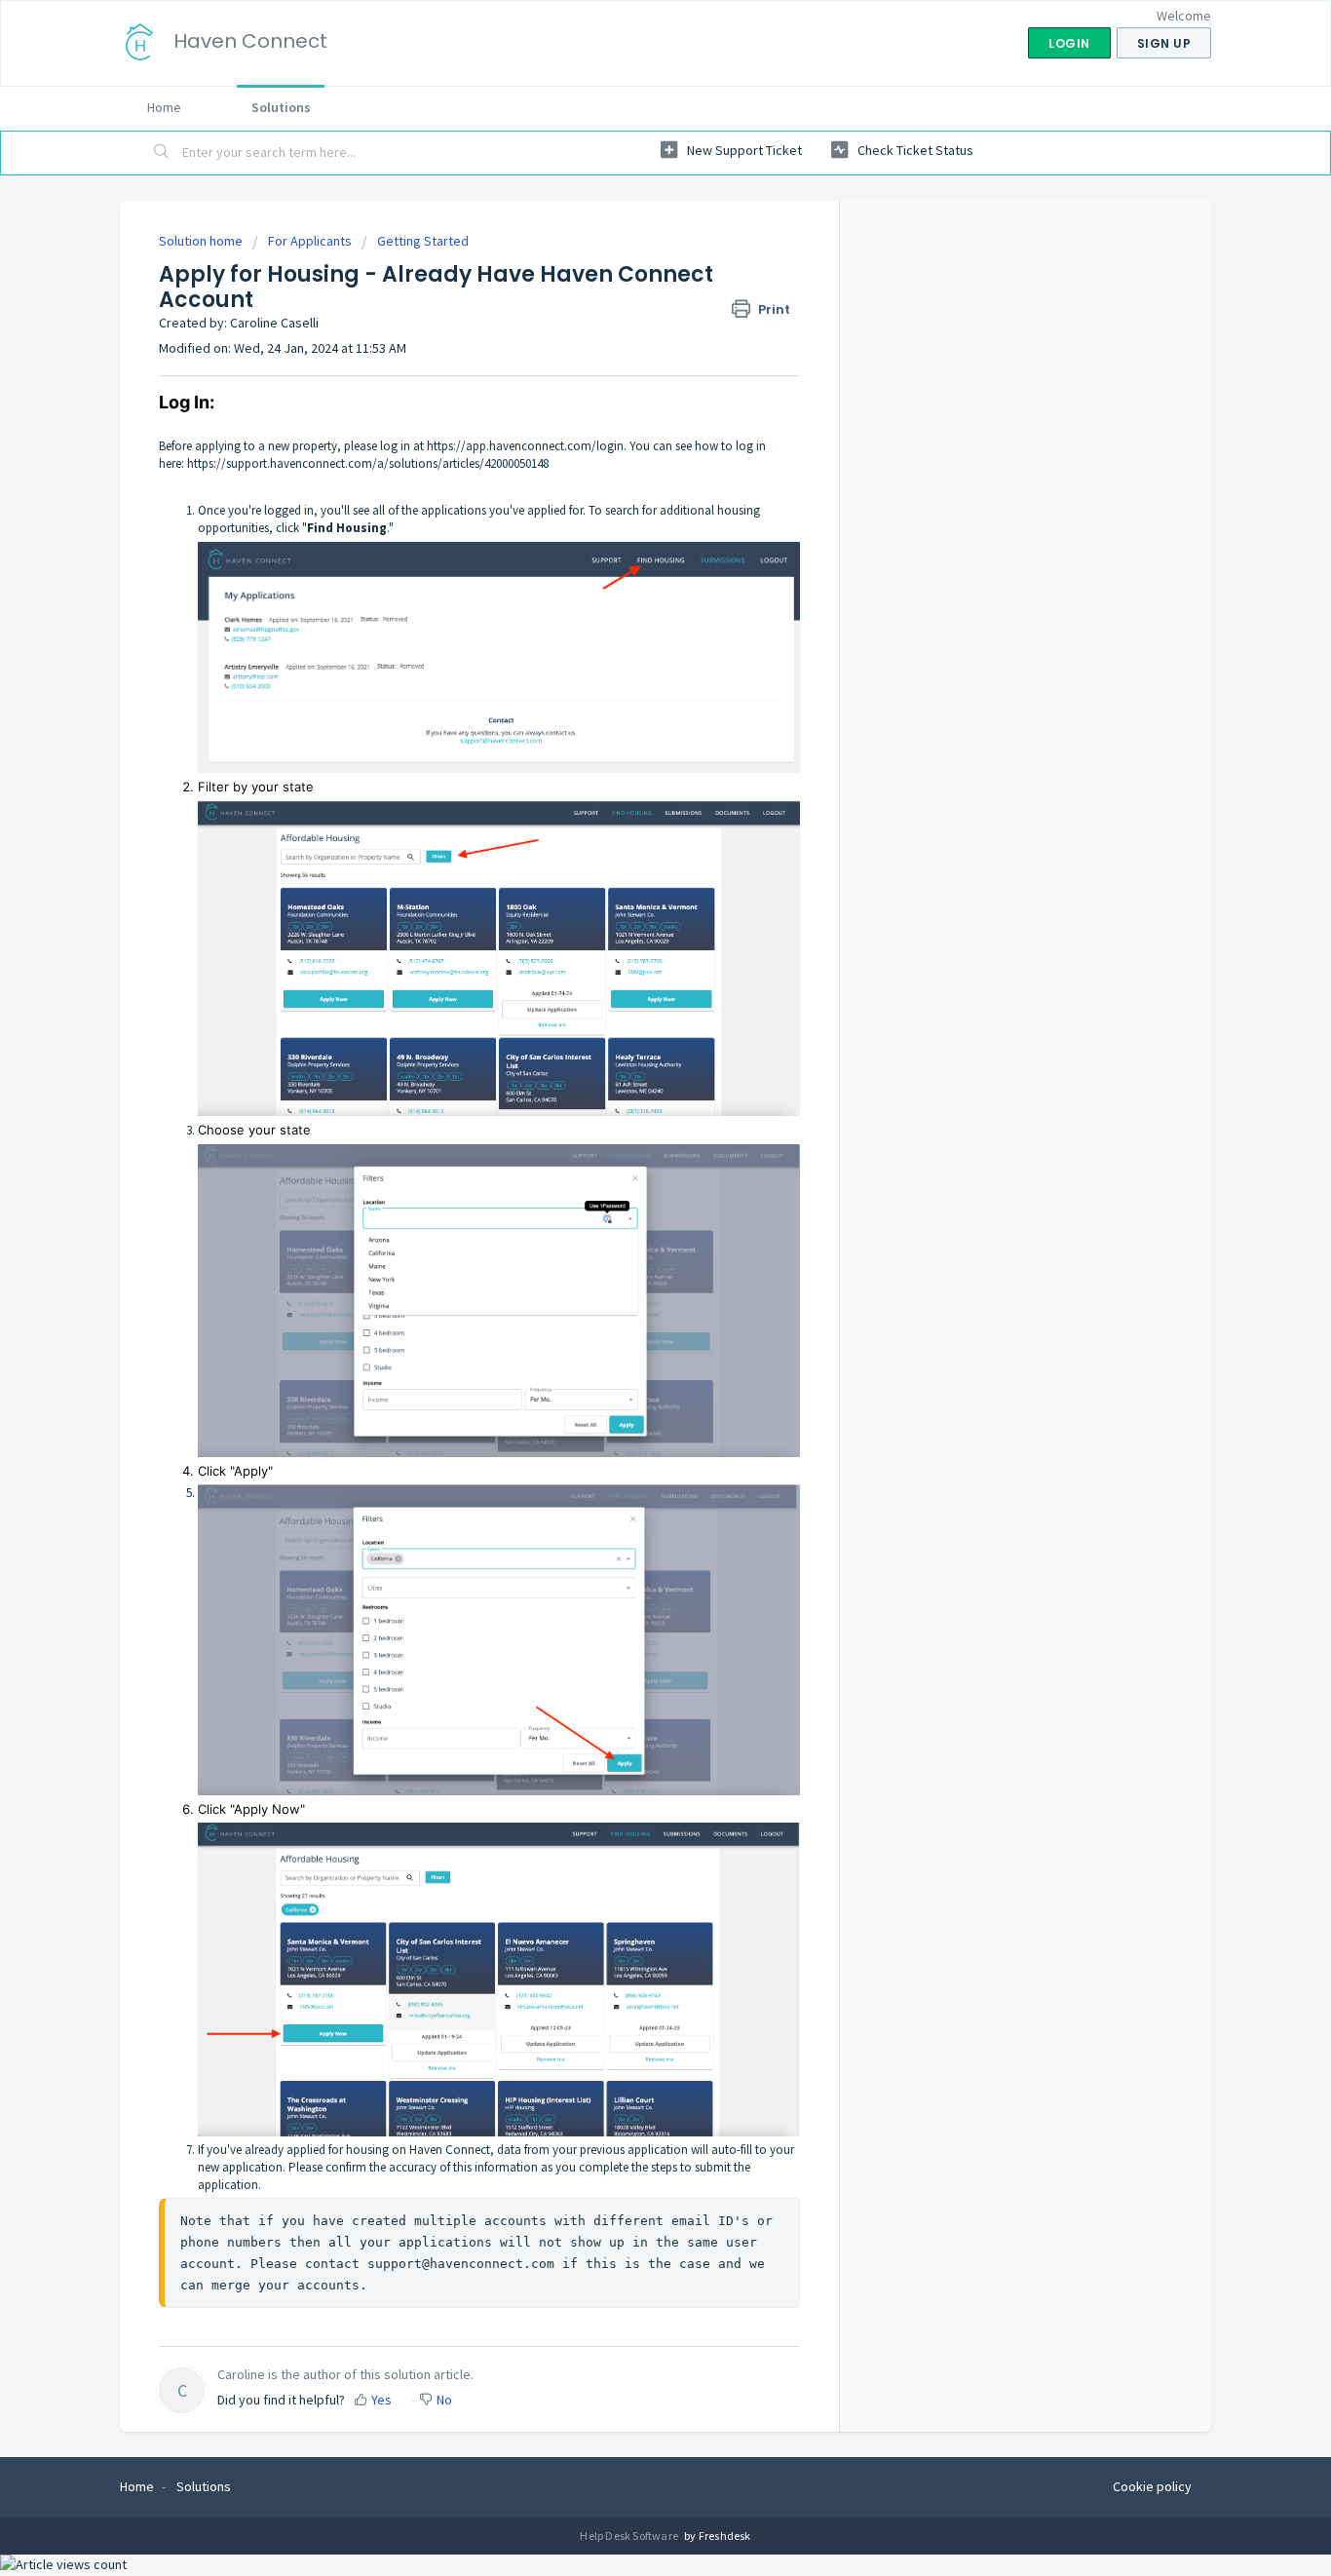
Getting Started (423, 241)
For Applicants (310, 241)
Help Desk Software (630, 2536)
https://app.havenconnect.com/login (525, 446)
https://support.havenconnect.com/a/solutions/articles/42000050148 (368, 463)
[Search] (162, 153)
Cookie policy (1152, 2486)
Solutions (281, 107)
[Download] (629, 1061)
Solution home (202, 241)
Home (164, 107)
